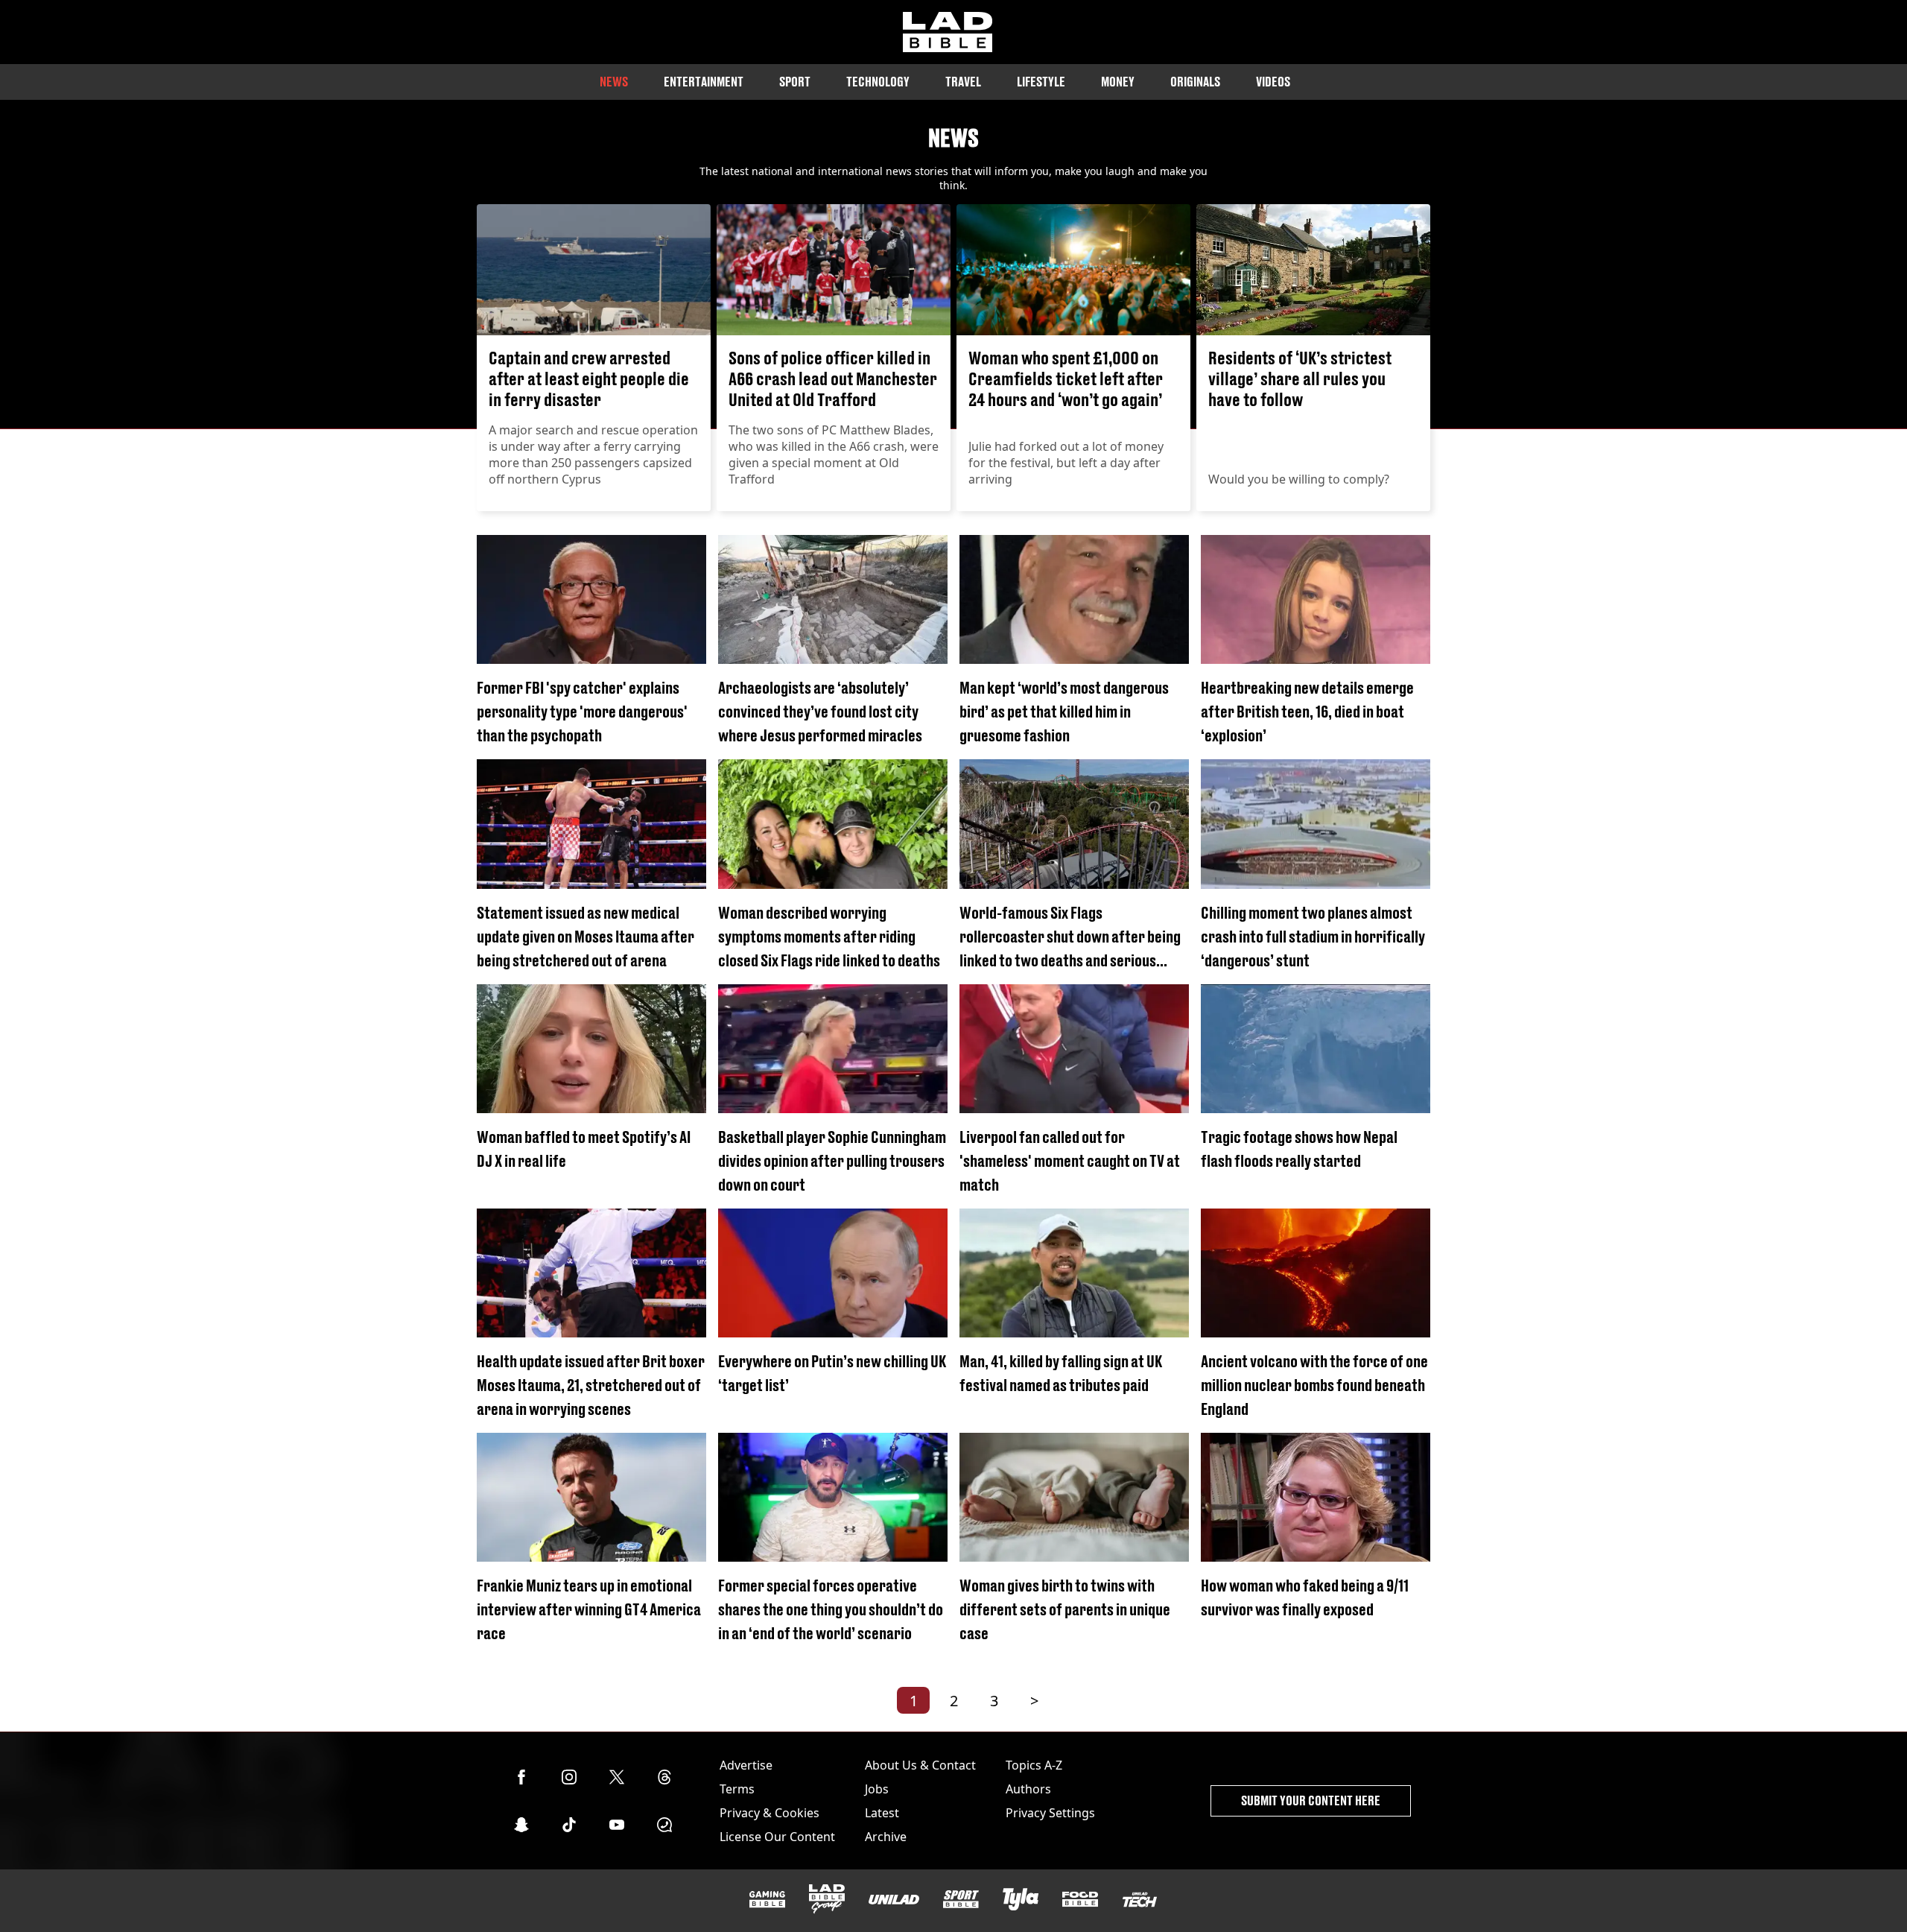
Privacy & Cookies (770, 1813)
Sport (795, 82)
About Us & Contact (920, 1765)
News (614, 82)
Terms (737, 1789)
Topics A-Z (1034, 1765)
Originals (1195, 82)
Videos (1273, 82)
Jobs (877, 1789)
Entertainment (704, 82)
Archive (886, 1837)
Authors (1028, 1789)
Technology (878, 82)
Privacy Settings (1050, 1813)
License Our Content (777, 1837)
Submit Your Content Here (1311, 1800)
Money (1118, 82)
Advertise (746, 1765)
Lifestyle (1041, 82)
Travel (963, 82)
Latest (882, 1813)
